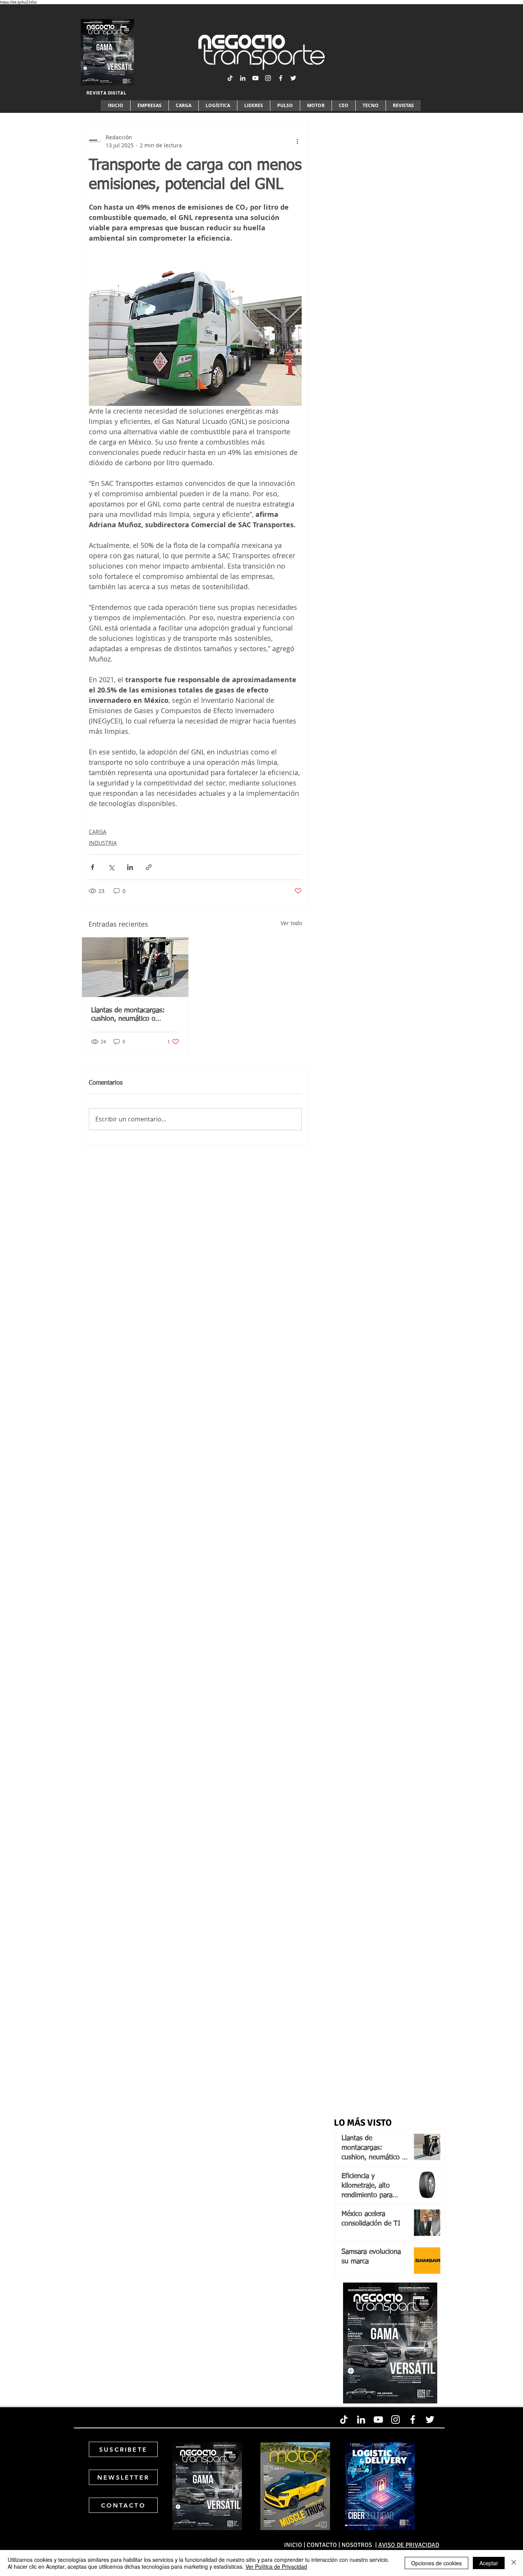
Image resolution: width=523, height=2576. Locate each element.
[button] (262, 1294)
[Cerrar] (514, 2563)
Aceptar (489, 2563)
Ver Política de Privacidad (276, 2566)
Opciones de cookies (436, 2563)
